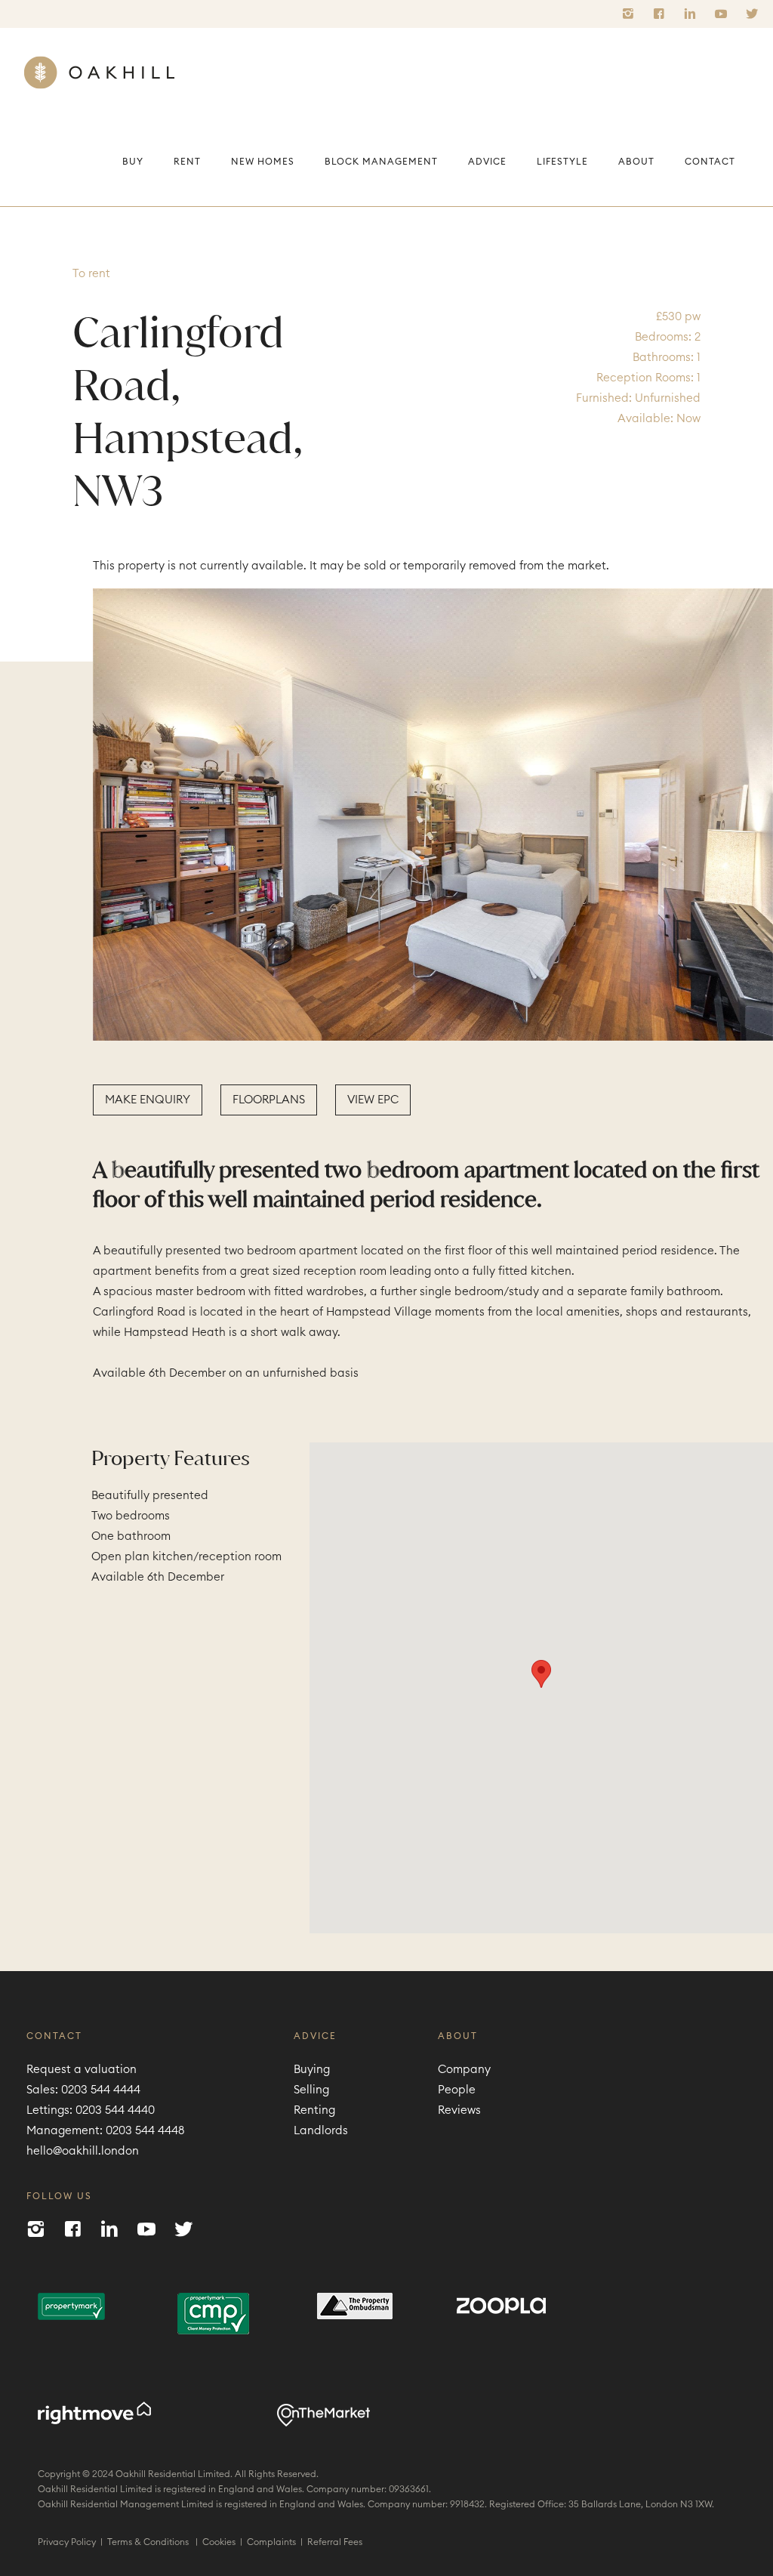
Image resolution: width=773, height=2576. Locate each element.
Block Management (381, 162)
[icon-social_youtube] (725, 14)
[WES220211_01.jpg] (433, 814)
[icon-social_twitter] (752, 14)
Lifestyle (562, 162)
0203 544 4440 (115, 2110)
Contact (710, 162)
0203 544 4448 (145, 2131)
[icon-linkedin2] (694, 14)
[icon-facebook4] (663, 14)
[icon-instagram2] (632, 14)
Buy (133, 162)
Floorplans (269, 1100)
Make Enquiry (148, 1100)
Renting (314, 2110)
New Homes (263, 162)
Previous (68, 811)
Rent (187, 162)
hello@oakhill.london (83, 2151)
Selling (311, 2090)
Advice (487, 162)
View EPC (373, 1100)
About (636, 162)
